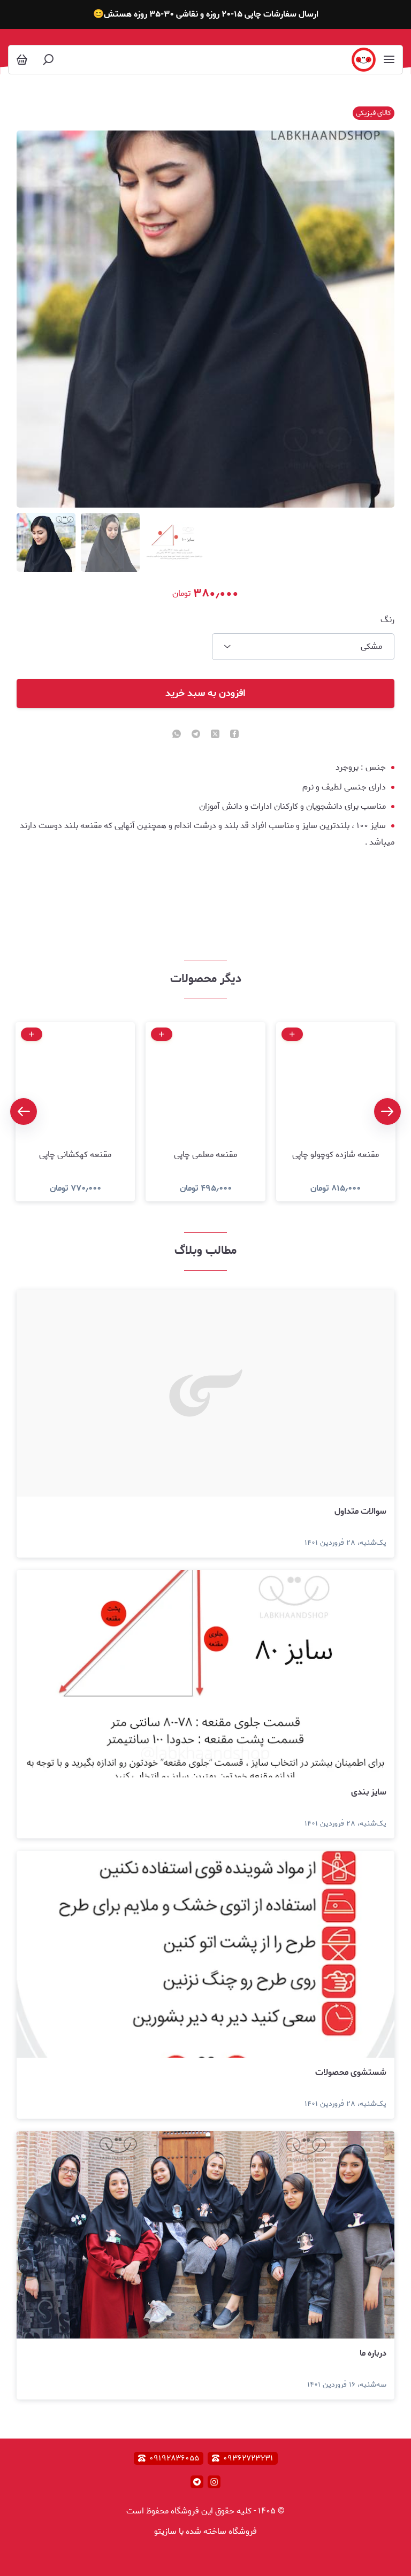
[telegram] (196, 735)
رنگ (387, 620)
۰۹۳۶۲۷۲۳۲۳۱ (248, 2458)
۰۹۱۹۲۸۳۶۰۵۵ (174, 2458)
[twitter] (215, 735)
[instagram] (214, 2482)
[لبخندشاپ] (364, 60)
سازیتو (165, 2531)
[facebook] (234, 735)
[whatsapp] (177, 735)
